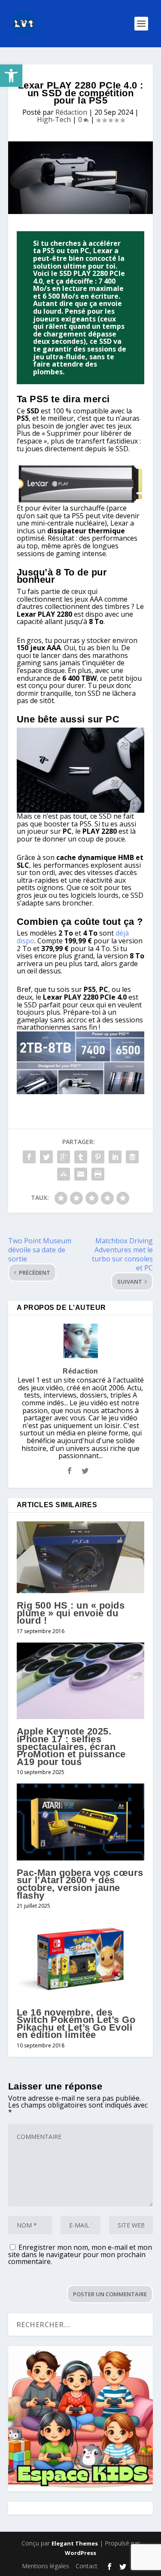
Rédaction (71, 112)
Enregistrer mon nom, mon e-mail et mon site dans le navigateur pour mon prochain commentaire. (80, 2254)
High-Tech (54, 119)
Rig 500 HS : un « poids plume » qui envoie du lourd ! (71, 1613)
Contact (87, 2566)
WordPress (80, 2553)
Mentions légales (46, 2566)
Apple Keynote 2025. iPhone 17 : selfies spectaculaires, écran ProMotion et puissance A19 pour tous (71, 1746)
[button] (11, 76)
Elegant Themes (75, 2543)
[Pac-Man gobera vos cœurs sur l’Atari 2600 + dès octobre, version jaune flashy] (81, 1822)
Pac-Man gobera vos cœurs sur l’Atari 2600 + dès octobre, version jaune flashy (80, 1884)
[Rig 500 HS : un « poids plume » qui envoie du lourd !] (81, 1557)
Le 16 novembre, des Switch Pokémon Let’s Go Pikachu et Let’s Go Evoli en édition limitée (76, 2024)
